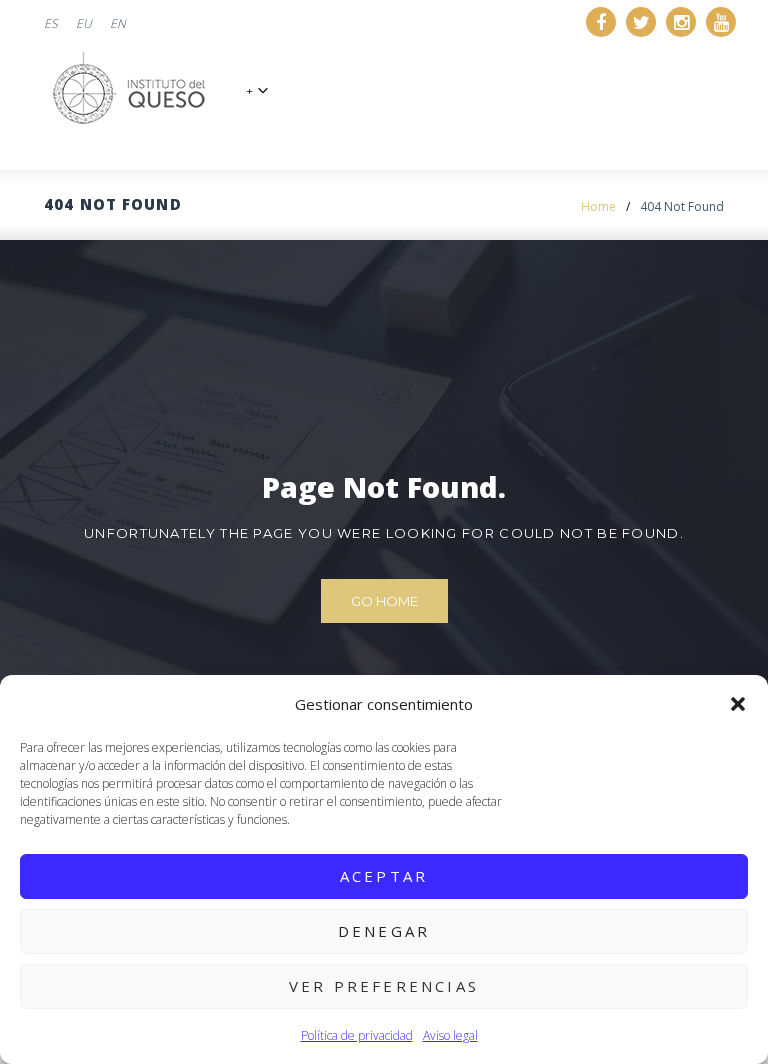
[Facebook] (601, 22)
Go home (384, 601)
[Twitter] (641, 22)
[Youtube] (721, 22)
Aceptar (384, 876)
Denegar (384, 931)
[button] (738, 704)
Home (598, 206)
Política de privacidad (357, 1035)
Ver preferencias (384, 986)
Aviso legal (450, 1035)
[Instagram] (681, 22)
